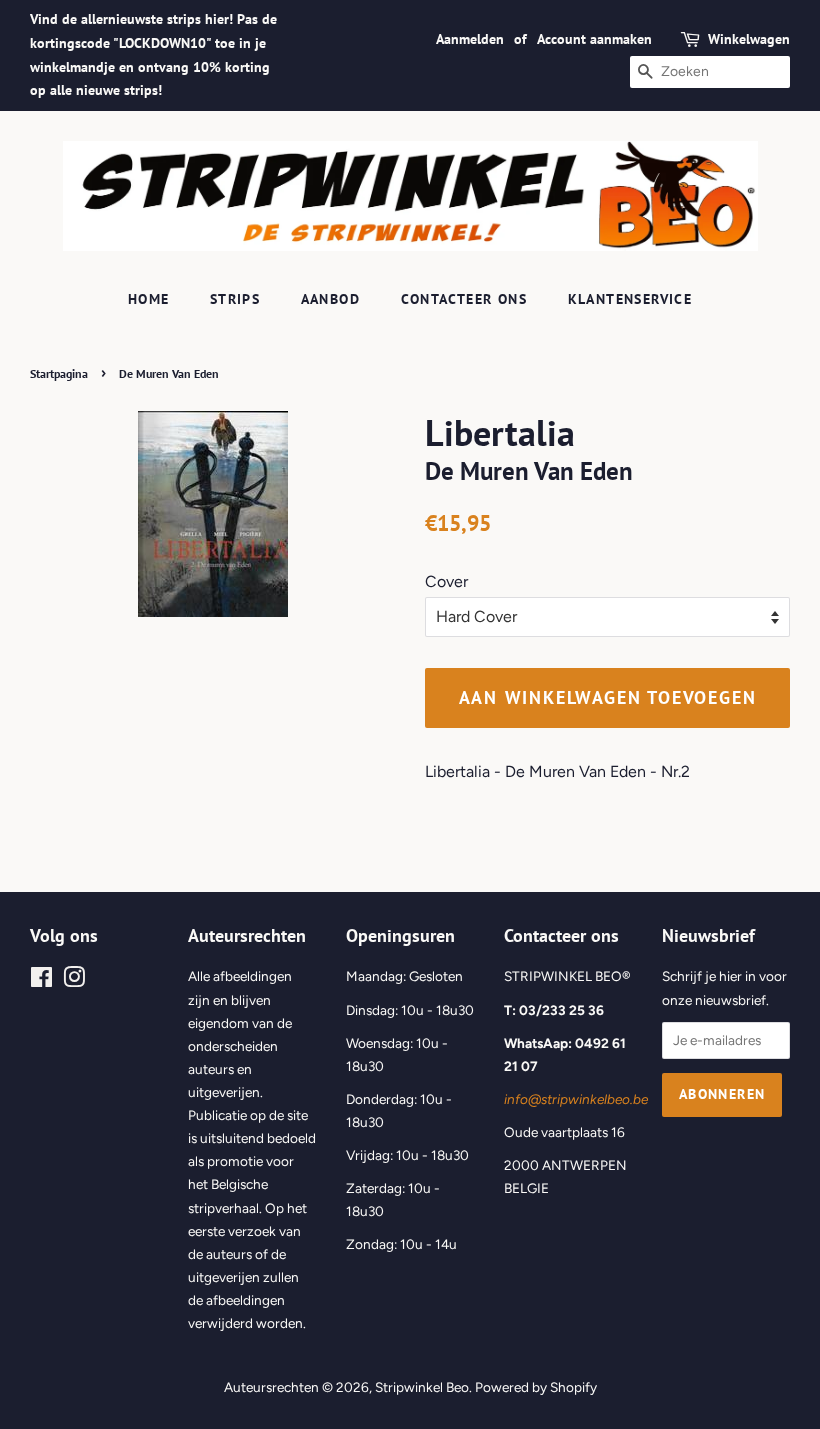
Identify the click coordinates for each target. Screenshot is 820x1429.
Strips (235, 299)
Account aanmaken (594, 39)
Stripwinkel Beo (422, 1387)
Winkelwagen (749, 39)
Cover (446, 581)
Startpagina (59, 373)
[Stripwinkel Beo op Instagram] (74, 981)
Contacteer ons (464, 299)
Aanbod (330, 299)
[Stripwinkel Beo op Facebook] (41, 981)
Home (149, 299)
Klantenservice (630, 299)
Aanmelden (470, 39)
